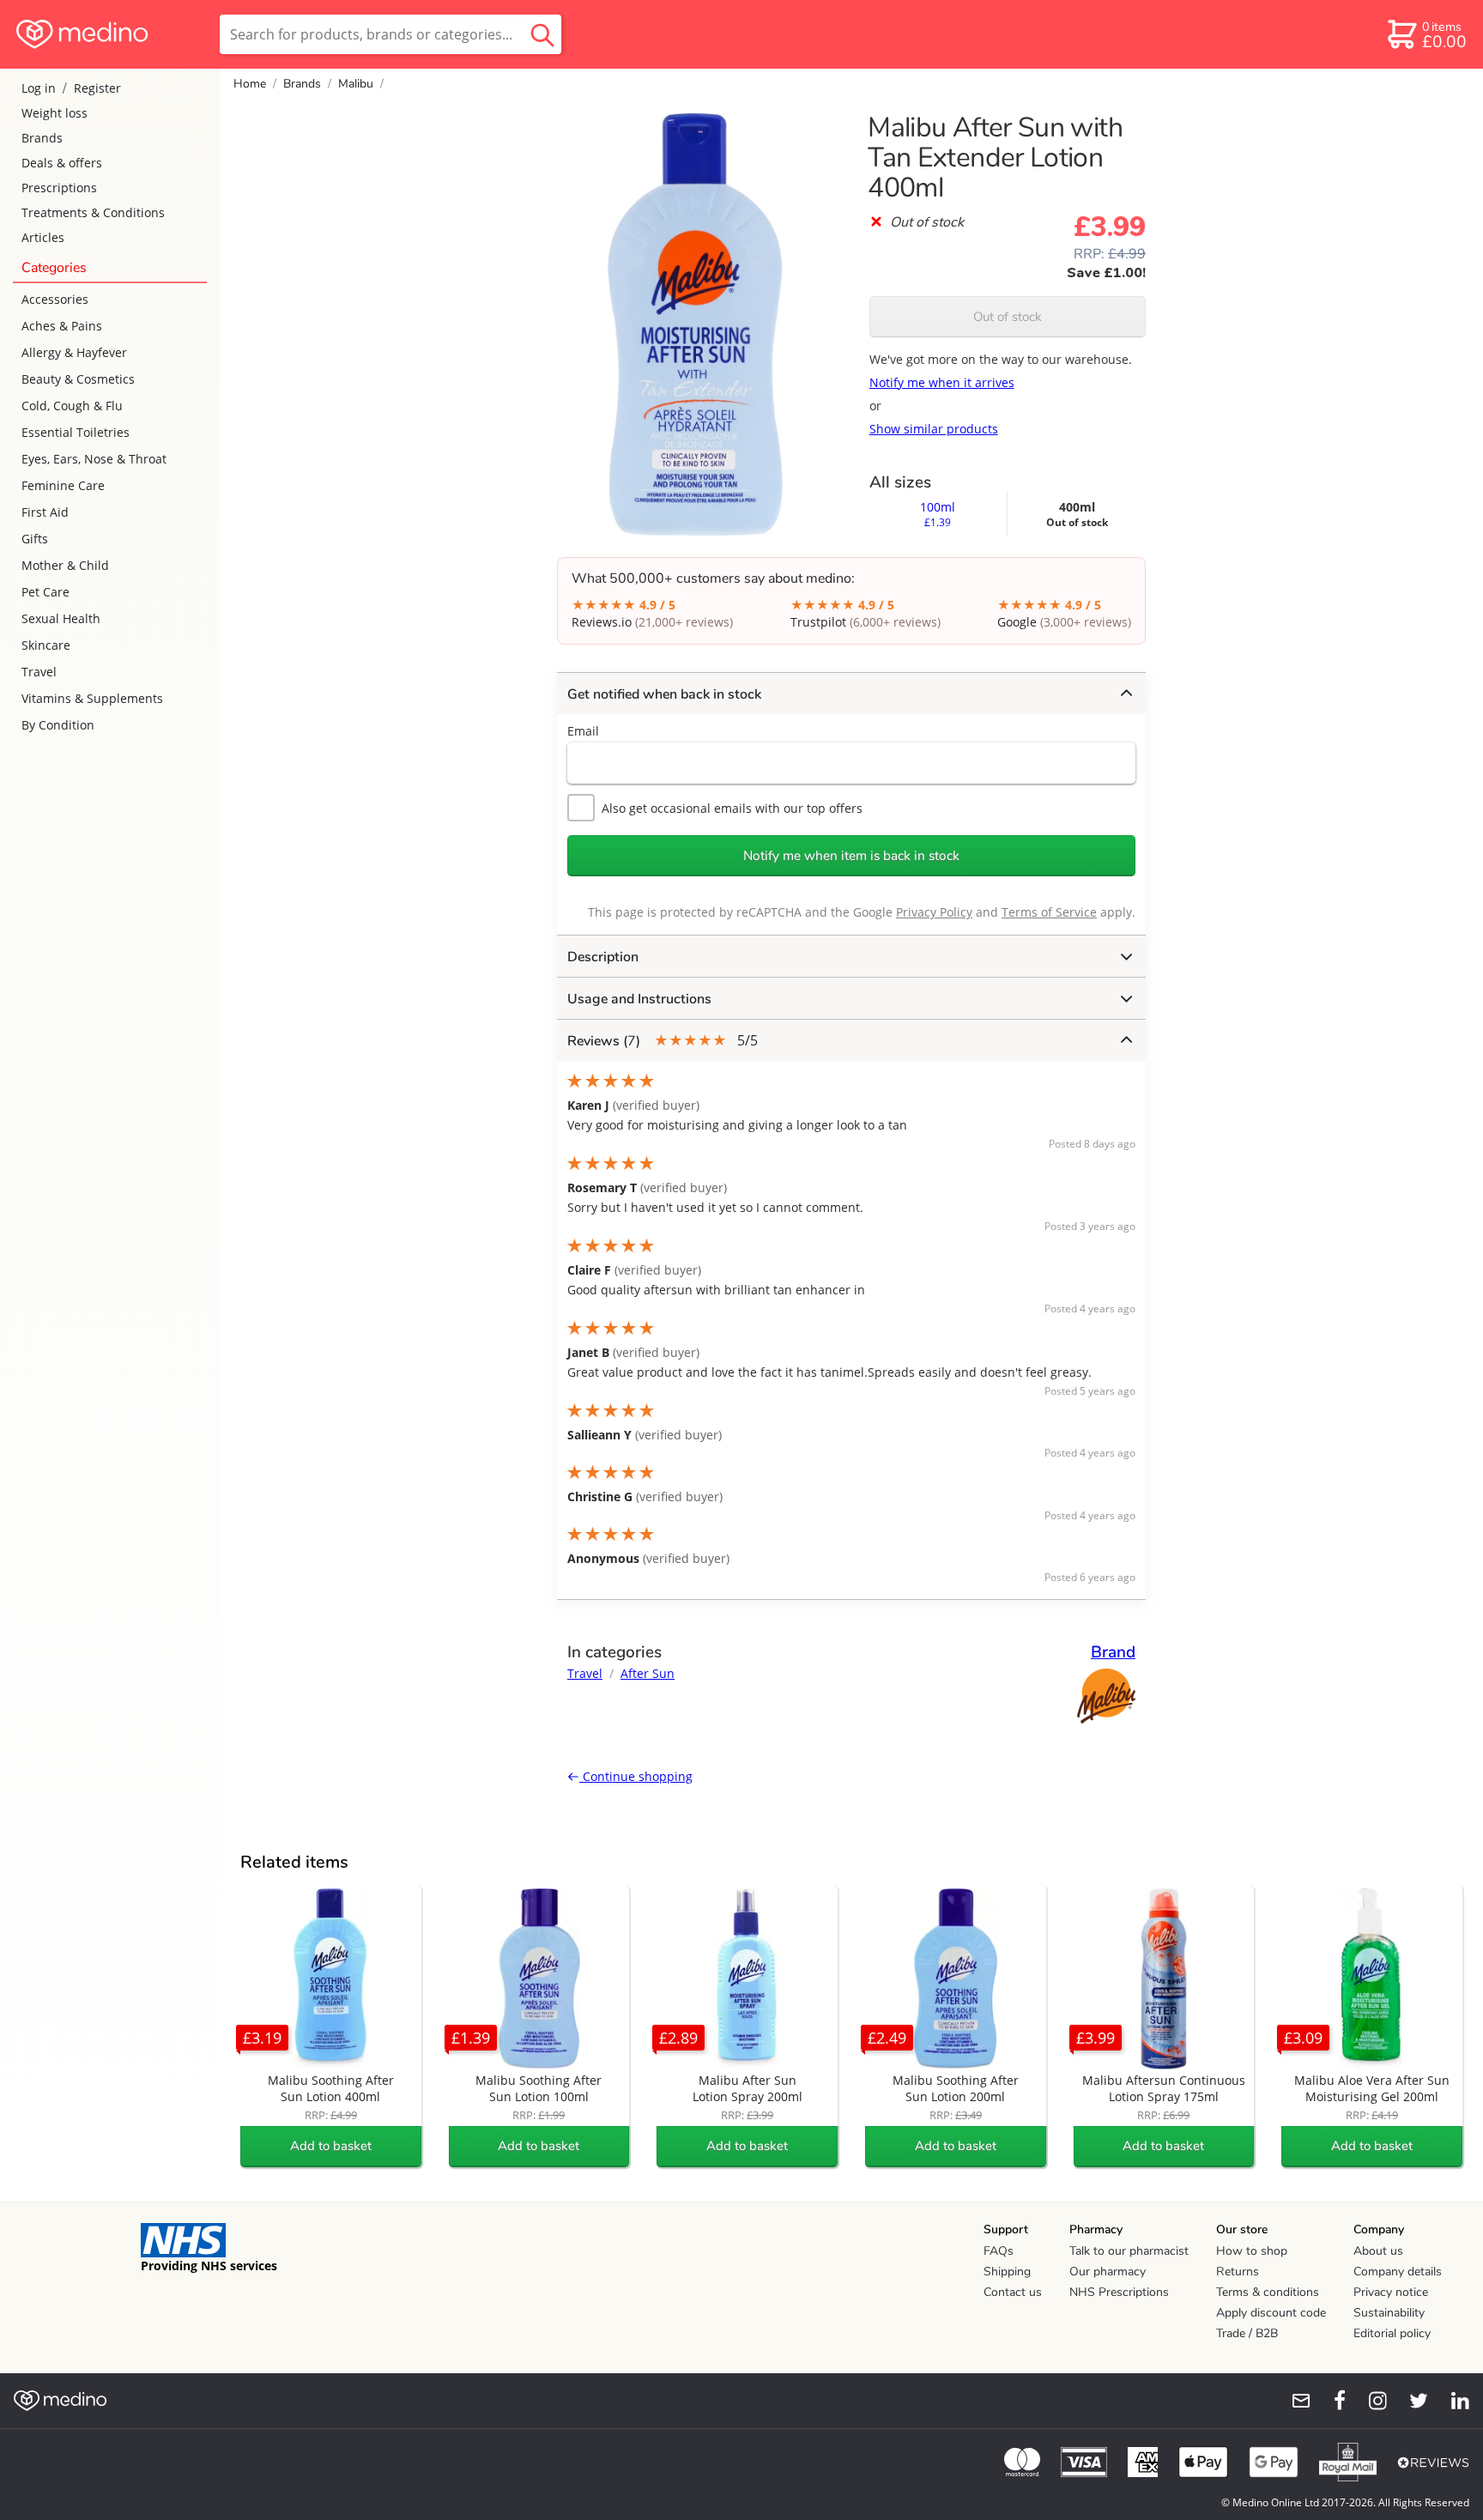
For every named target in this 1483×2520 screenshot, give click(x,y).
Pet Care (45, 592)
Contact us (1013, 2292)
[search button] (542, 34)
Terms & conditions (1268, 2292)
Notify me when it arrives (942, 382)
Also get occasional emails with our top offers (732, 808)
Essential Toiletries (76, 432)
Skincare (46, 645)
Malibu (356, 84)
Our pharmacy (1108, 2272)
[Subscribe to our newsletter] (1294, 2401)
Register (97, 88)
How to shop (1252, 2251)
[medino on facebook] (1329, 2401)
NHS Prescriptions (1119, 2292)
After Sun (648, 1673)
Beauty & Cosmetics (78, 379)
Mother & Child (65, 565)
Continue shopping (636, 1776)
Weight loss (54, 113)
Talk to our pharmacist (1129, 2251)
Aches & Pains (62, 326)
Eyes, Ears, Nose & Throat (94, 459)
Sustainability (1389, 2313)
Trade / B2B (1247, 2333)
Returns (1238, 2272)
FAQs (999, 2251)
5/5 (663, 1041)
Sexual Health (61, 618)
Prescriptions (59, 188)
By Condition (58, 725)
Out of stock (1008, 317)
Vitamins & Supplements (92, 698)
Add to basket (331, 2146)
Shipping (1007, 2272)
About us (1378, 2251)
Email (583, 731)
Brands (42, 138)
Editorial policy (1392, 2333)
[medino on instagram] (1370, 2401)
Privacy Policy (934, 912)
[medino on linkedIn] (1452, 2401)
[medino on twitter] (1411, 2401)
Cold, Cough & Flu (72, 406)
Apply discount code (1271, 2313)
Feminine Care (63, 485)
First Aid (45, 512)
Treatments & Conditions (93, 212)
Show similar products (934, 429)
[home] (109, 34)
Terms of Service (1049, 912)
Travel (39, 672)
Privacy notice (1391, 2292)
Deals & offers (62, 163)
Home (250, 84)
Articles (43, 237)
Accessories (55, 299)
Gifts (35, 539)
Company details (1398, 2272)
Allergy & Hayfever (74, 352)
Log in (39, 88)
